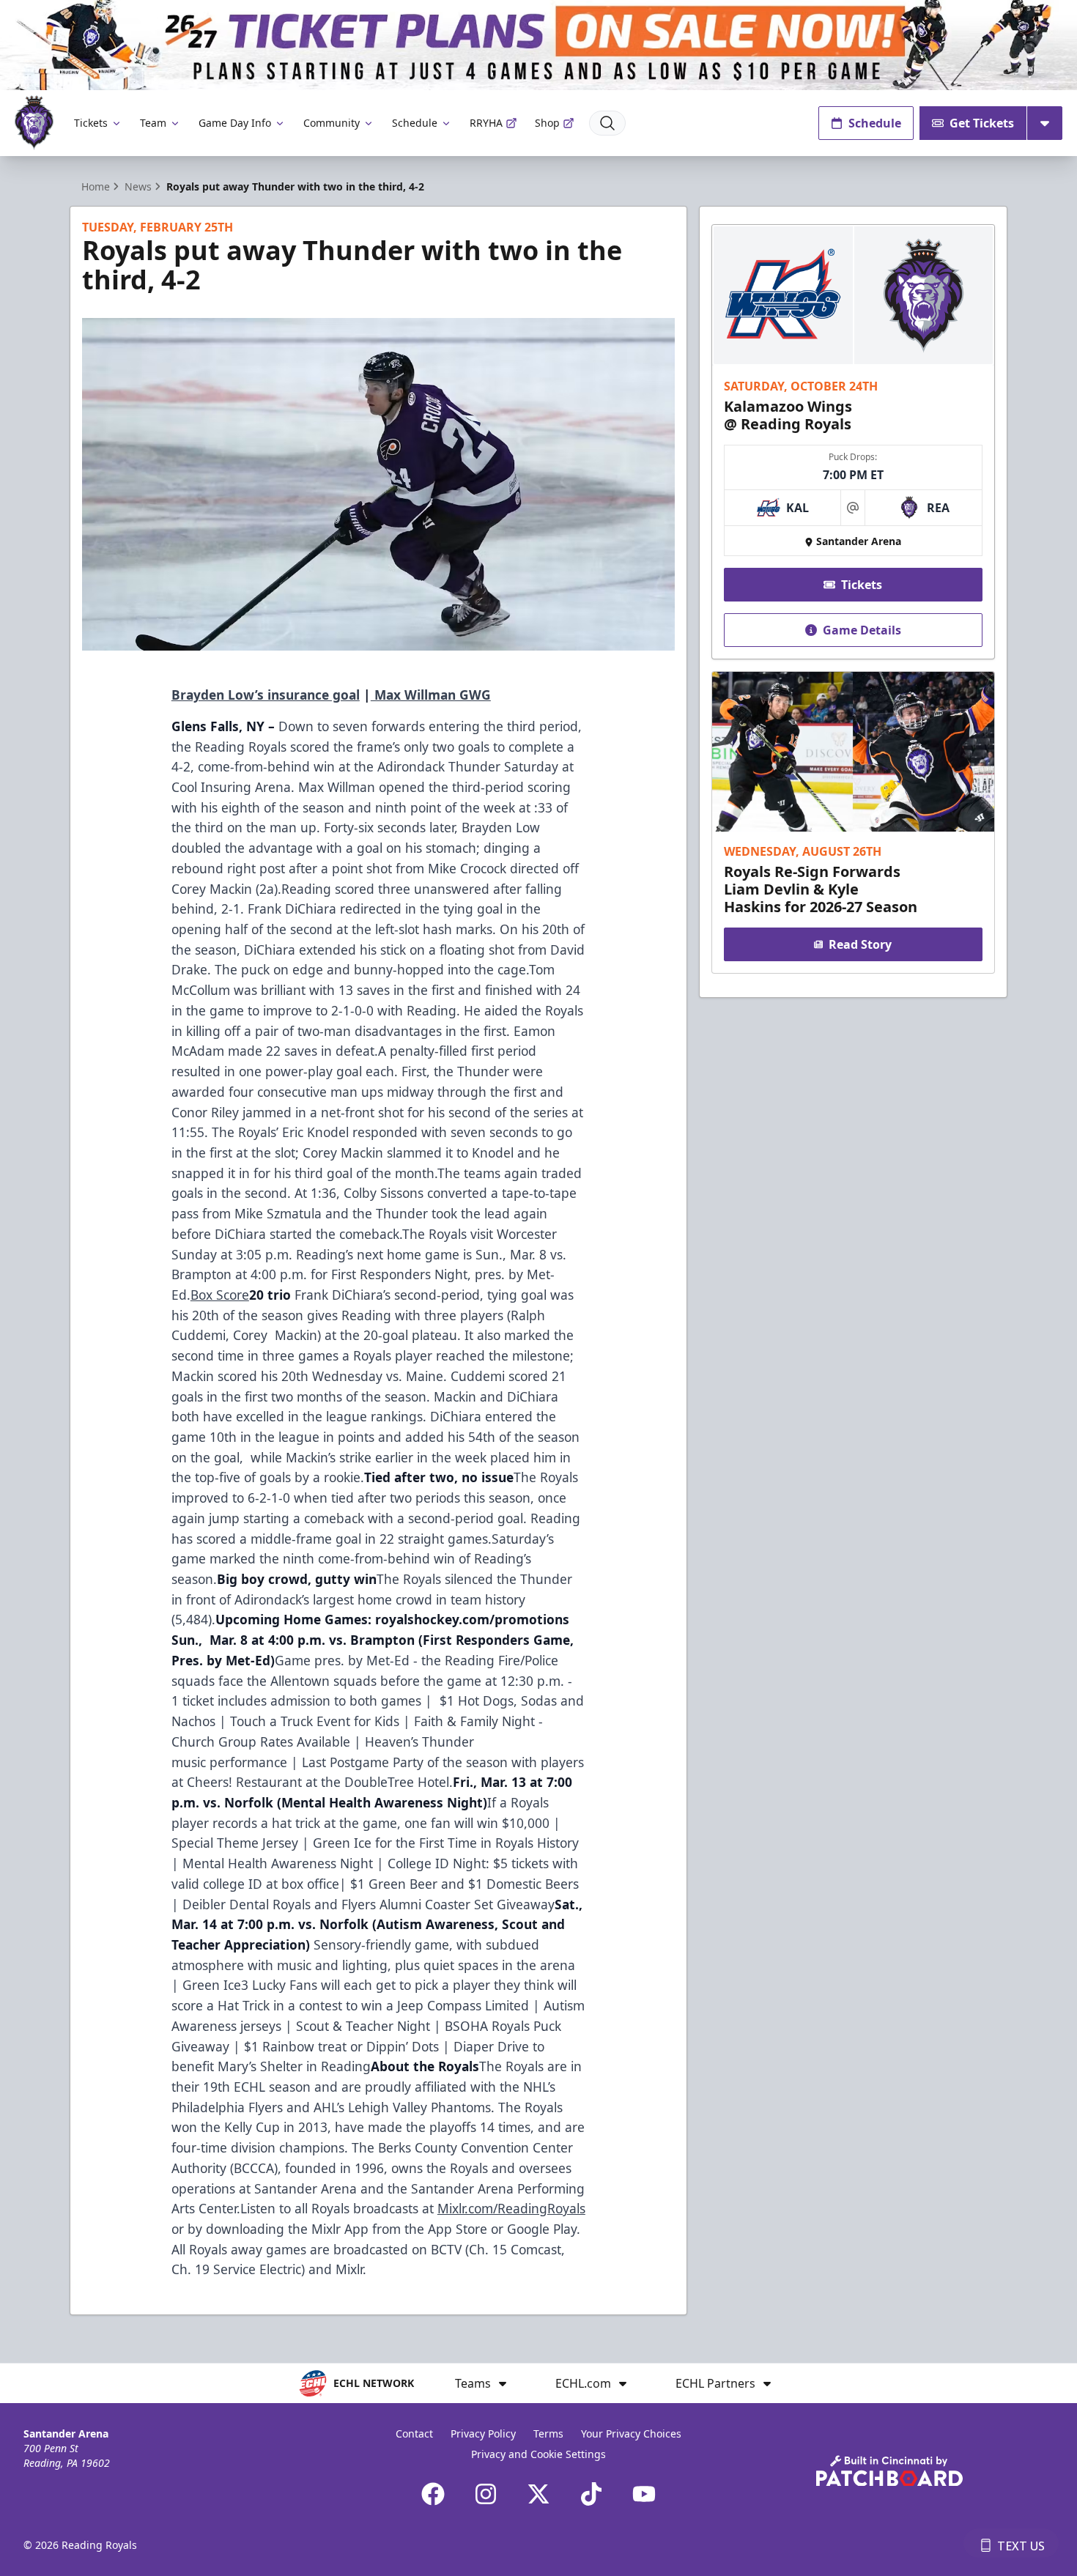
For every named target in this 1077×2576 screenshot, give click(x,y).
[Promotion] (538, 45)
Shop (547, 123)
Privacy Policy (483, 2433)
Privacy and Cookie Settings (538, 2454)
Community (332, 123)
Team (153, 123)
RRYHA (486, 123)
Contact (414, 2433)
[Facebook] (433, 2494)
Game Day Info (235, 123)
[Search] (607, 123)
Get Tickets (982, 123)
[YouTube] (644, 2494)
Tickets (91, 123)
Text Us (1021, 2546)
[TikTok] (591, 2494)
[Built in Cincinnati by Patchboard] (889, 2471)
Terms (548, 2433)
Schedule (415, 123)
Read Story (860, 944)
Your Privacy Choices (631, 2433)
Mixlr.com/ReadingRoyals (511, 2208)
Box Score (220, 1295)
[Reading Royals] (34, 123)
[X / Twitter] (538, 2494)
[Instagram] (486, 2494)
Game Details (862, 630)
